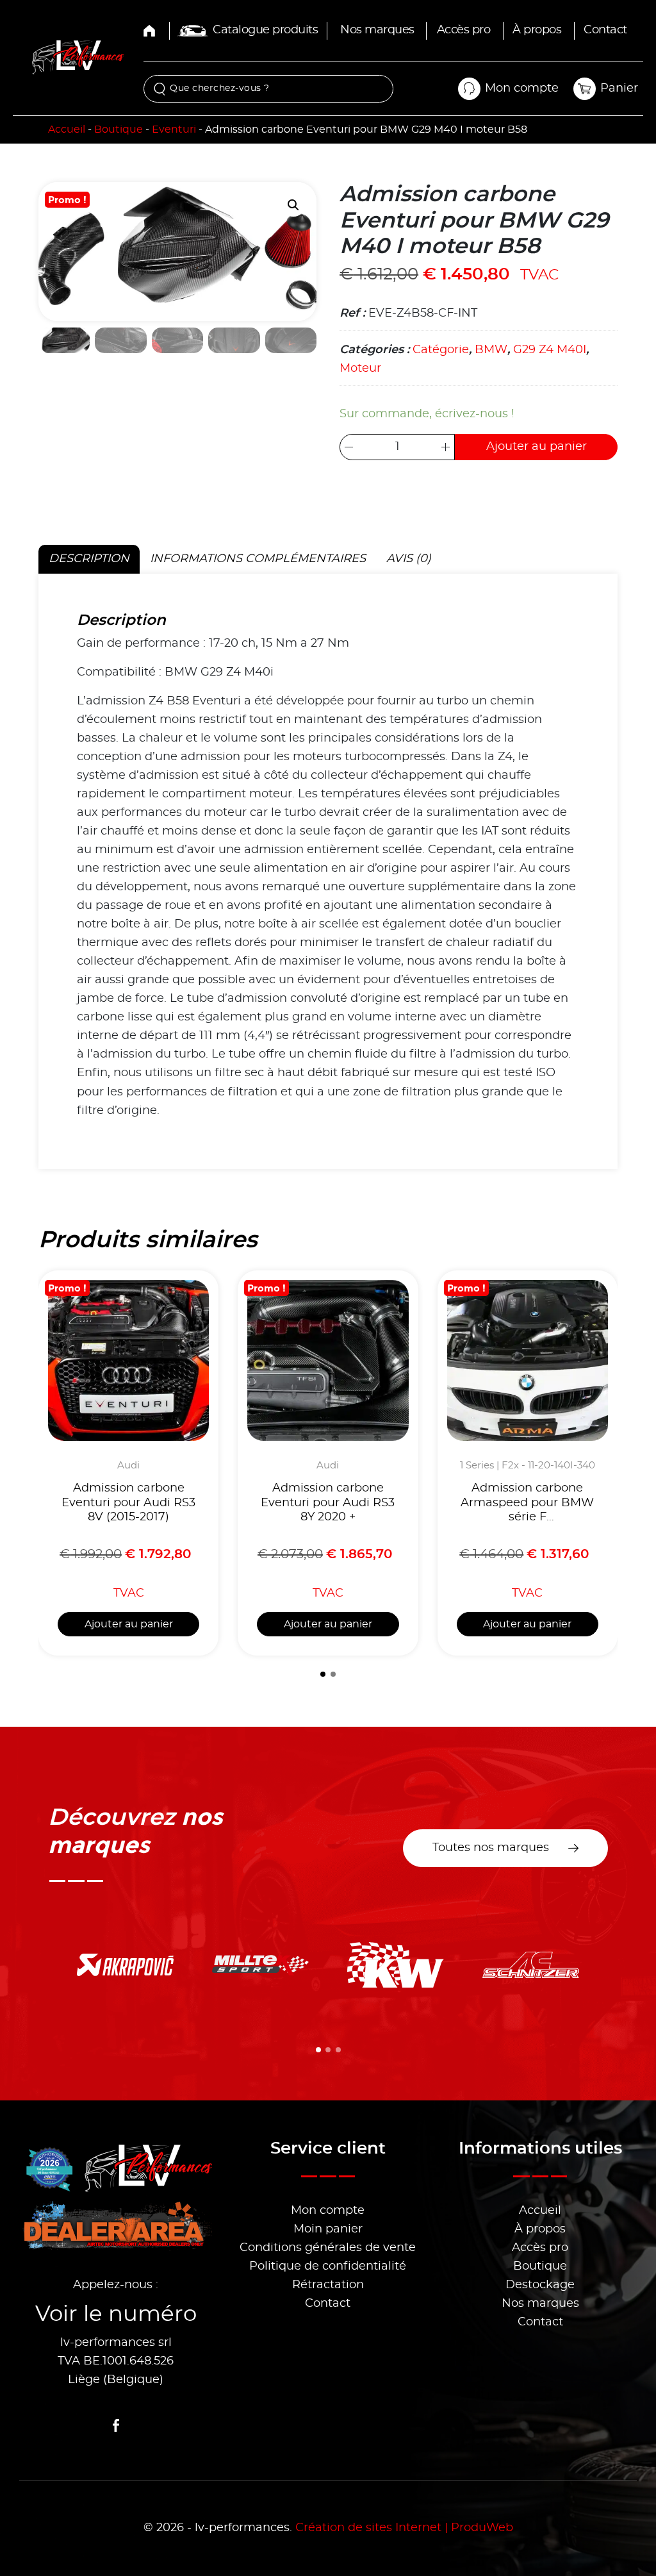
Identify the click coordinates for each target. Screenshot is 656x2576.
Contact (605, 30)
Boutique (119, 129)
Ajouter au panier (537, 447)
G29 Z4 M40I (550, 350)
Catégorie (441, 350)
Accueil (67, 129)
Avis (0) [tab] (409, 559)
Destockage (540, 2285)
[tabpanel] (328, 871)
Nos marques (377, 30)
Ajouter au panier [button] (129, 1624)
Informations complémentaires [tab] (258, 559)
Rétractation (328, 2285)
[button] (293, 205)
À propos (537, 30)
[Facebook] (116, 2425)
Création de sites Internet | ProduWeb (404, 2528)
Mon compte (328, 2211)
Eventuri (174, 129)
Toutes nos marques (491, 1848)
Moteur (360, 369)
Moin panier (328, 2229)
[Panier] (584, 88)
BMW (491, 350)
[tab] (323, 1674)
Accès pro (464, 30)
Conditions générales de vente (328, 2248)
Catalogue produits (265, 30)
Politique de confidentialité (328, 2266)
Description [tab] (89, 559)
